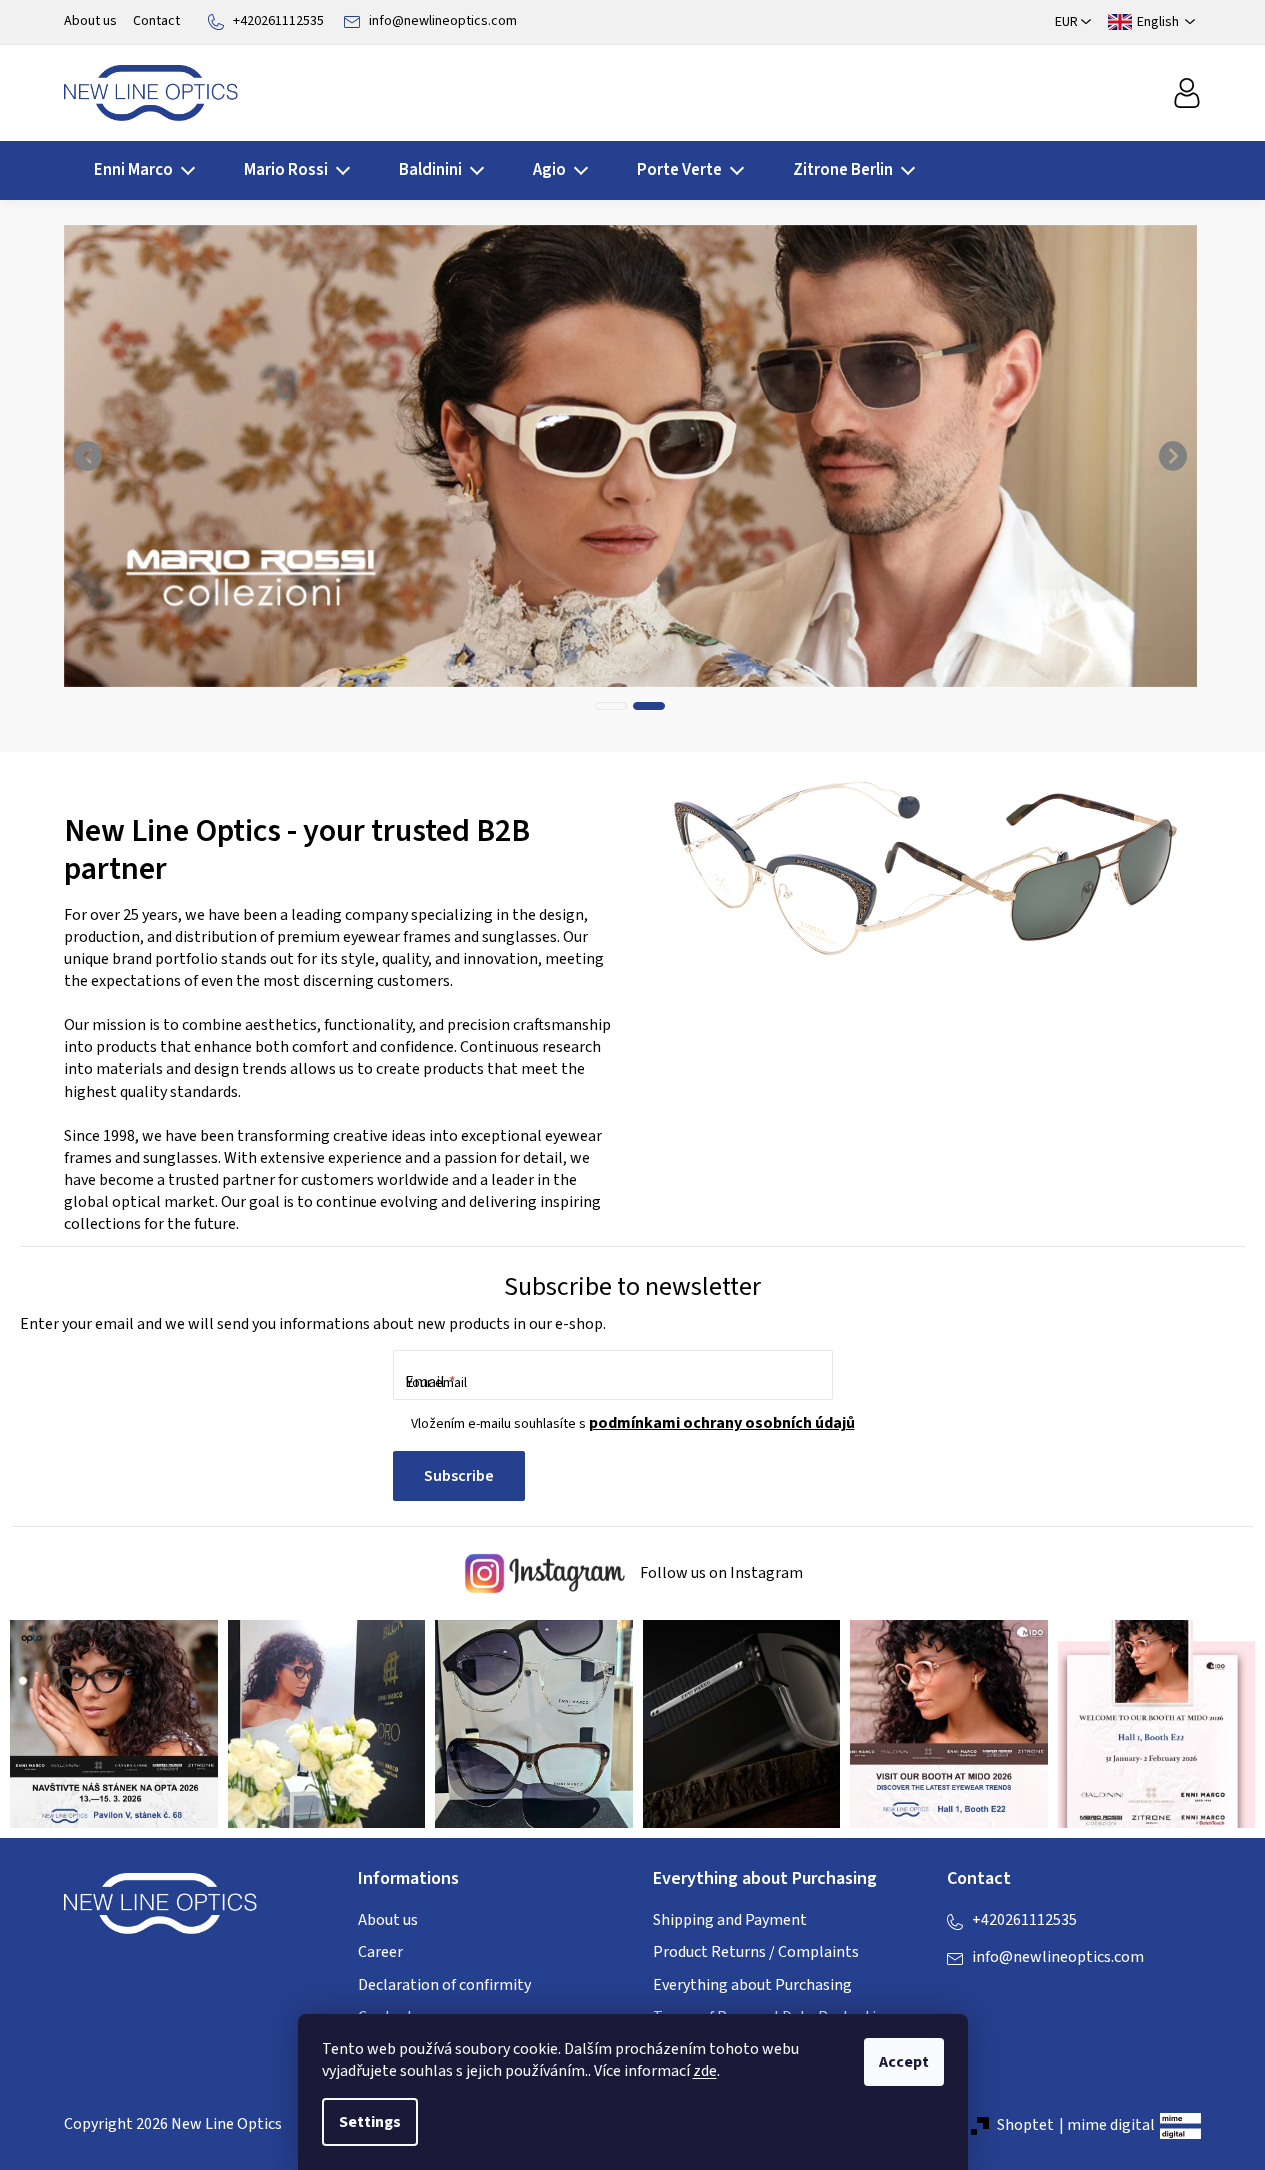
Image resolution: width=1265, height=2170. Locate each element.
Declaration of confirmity (444, 1985)
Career (380, 1952)
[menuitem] (138, 170)
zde (705, 2071)
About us (90, 21)
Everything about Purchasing (752, 1985)
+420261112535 (278, 21)
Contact (156, 21)
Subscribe (459, 1476)
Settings (370, 2122)
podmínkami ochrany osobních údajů (722, 1423)
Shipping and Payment (730, 1920)
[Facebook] (962, 1999)
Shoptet (1025, 2125)
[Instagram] (1002, 1999)
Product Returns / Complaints (756, 1952)
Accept (904, 2062)
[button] (89, 456)
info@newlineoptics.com (443, 21)
